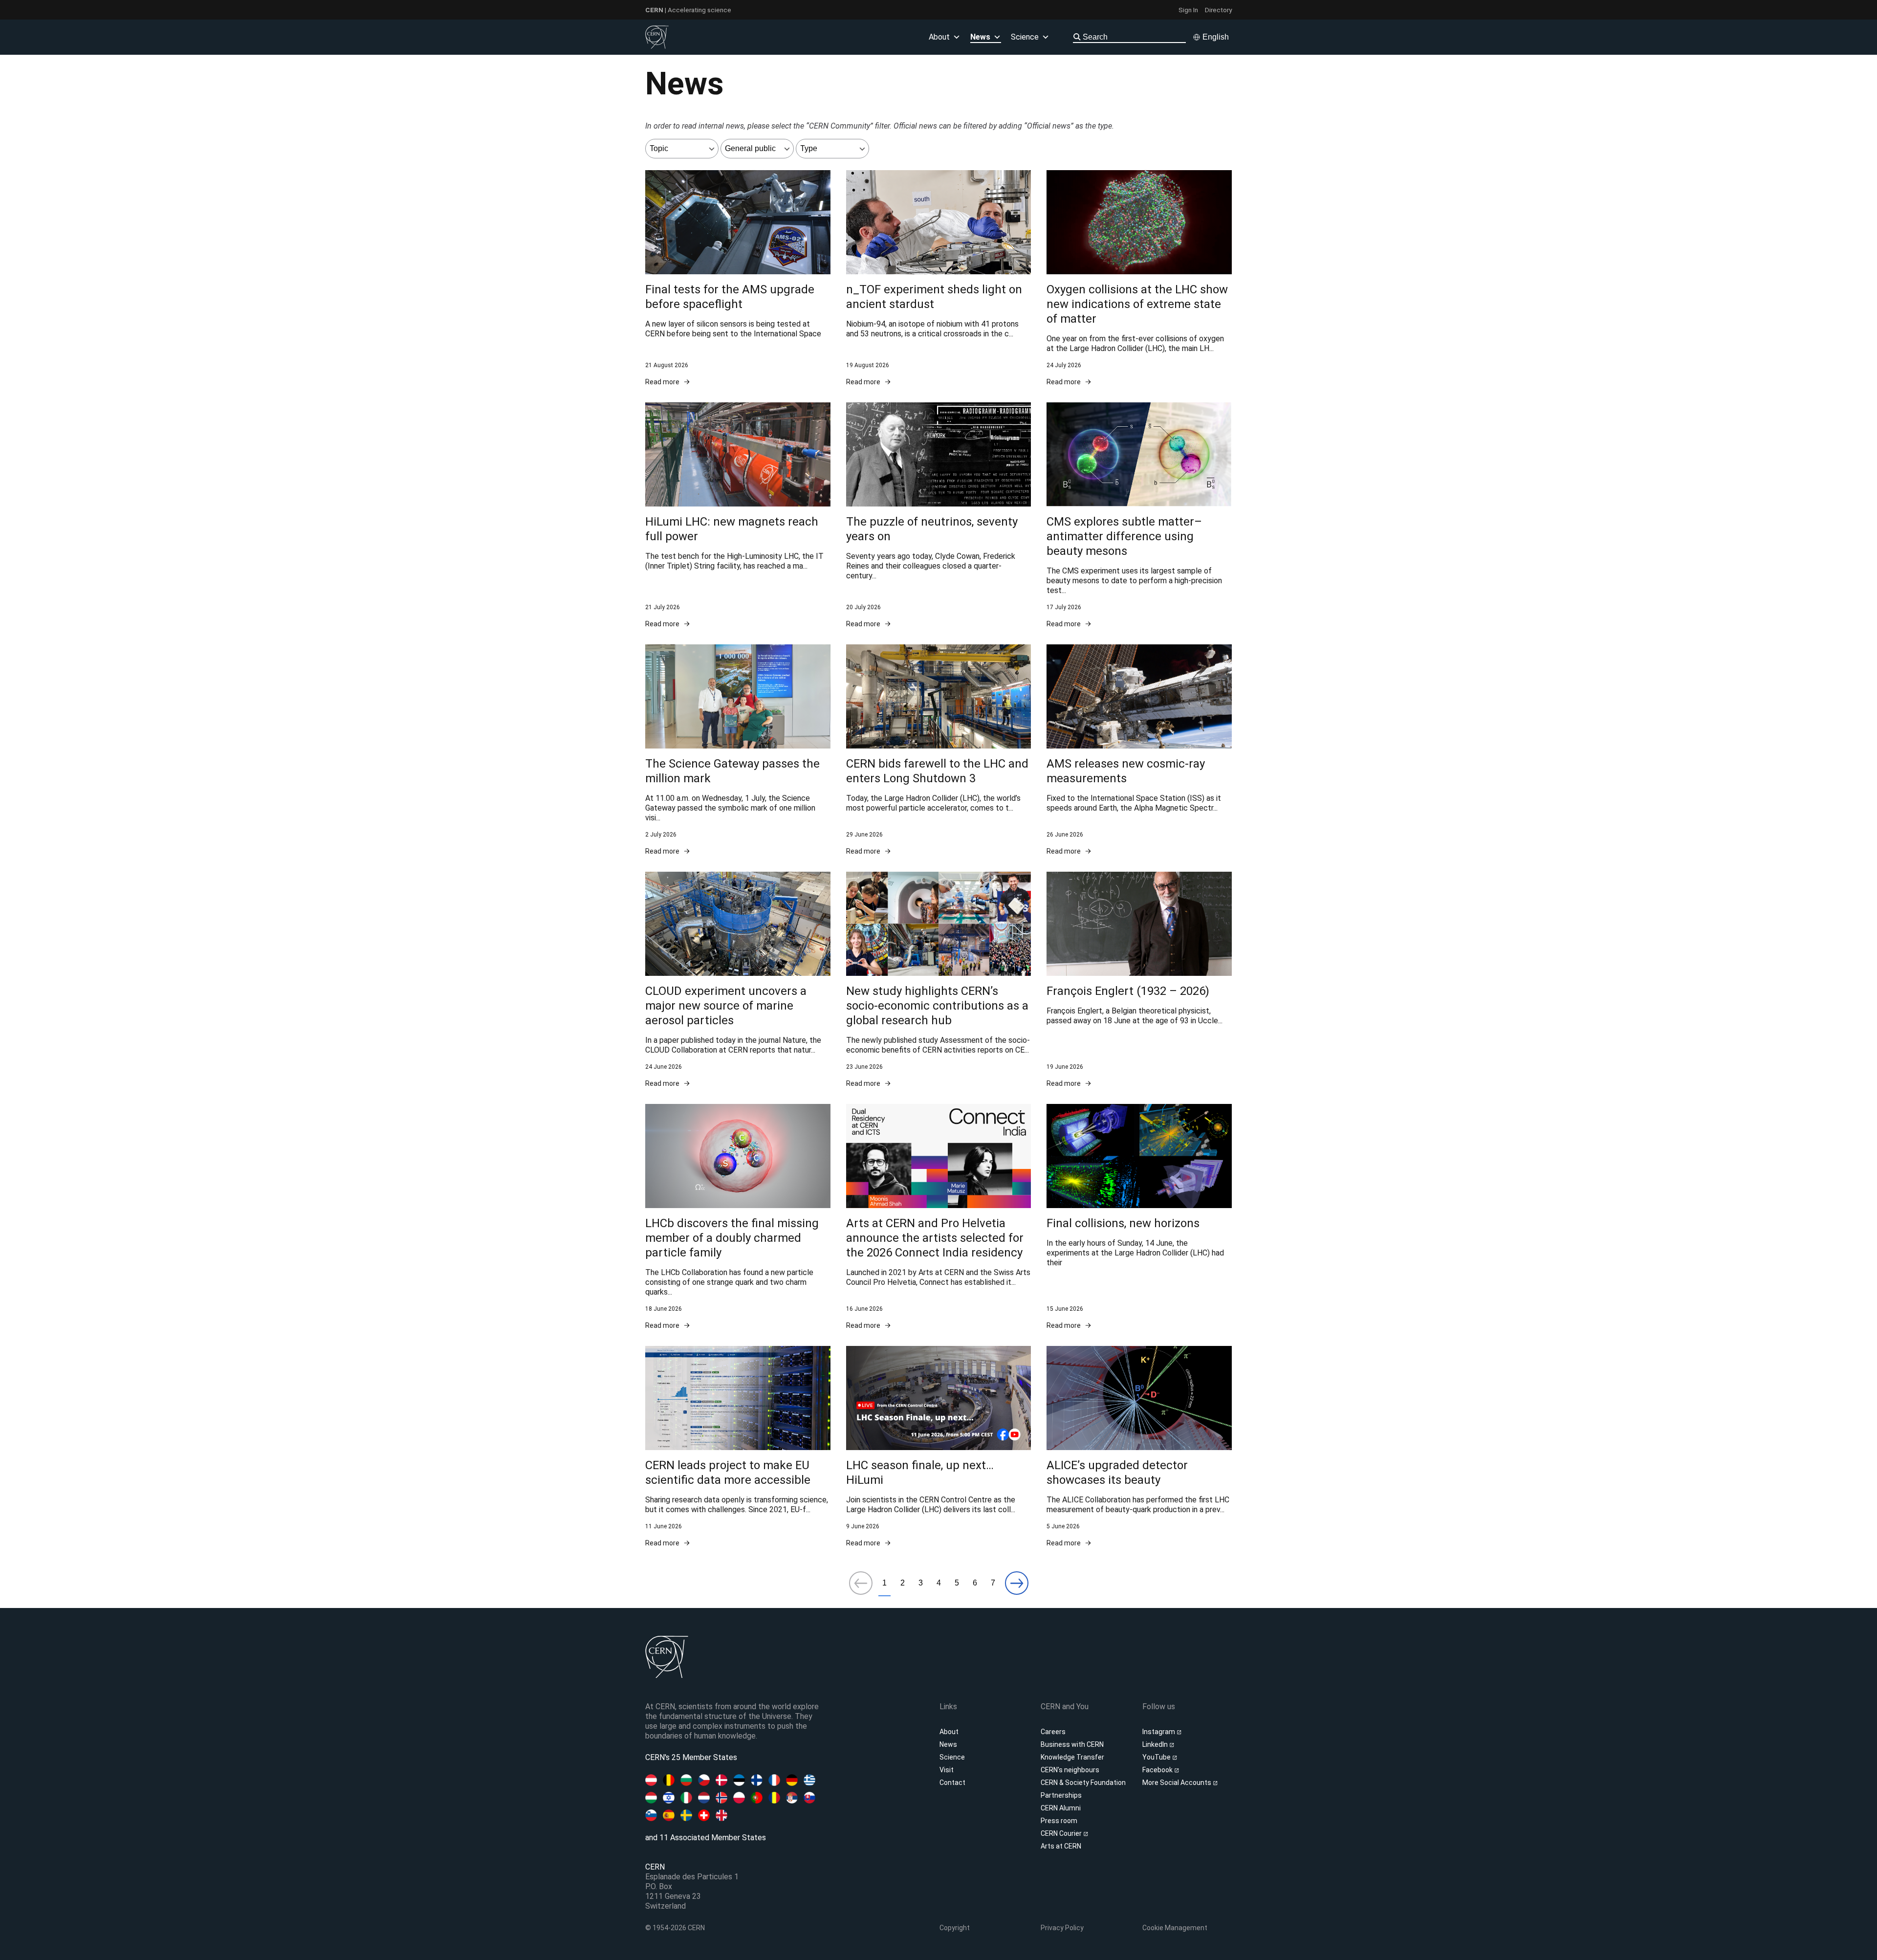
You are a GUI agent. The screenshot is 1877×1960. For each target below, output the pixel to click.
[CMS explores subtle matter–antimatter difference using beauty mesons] (1139, 516)
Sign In (1188, 10)
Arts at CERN (1061, 1846)
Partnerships (1061, 1795)
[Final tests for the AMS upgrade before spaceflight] (738, 278)
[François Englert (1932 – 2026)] (1139, 980)
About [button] (939, 37)
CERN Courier (1062, 1833)
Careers (1053, 1732)
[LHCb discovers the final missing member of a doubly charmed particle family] (738, 1217)
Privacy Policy (1062, 1928)
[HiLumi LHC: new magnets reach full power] (738, 516)
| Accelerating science (688, 10)
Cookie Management (1175, 1928)
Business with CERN (1072, 1744)
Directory (1218, 10)
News (948, 1744)
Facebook (1158, 1770)
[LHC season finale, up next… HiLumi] (939, 1447)
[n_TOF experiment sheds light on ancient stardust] (939, 278)
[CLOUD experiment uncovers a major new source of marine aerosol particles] (738, 980)
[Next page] (1017, 1584)
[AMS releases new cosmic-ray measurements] (1139, 750)
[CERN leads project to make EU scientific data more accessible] (738, 1447)
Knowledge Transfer (1072, 1757)
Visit (947, 1770)
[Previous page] (861, 1584)
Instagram (1159, 1732)
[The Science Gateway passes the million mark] (738, 750)
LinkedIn (1156, 1744)
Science (1025, 37)
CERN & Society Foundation (1083, 1783)
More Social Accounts (1178, 1783)
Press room (1059, 1821)
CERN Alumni (1061, 1808)
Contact (952, 1783)
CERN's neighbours (1070, 1770)
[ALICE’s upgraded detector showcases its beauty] (1139, 1447)
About (949, 1732)
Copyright (955, 1928)
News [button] (980, 37)
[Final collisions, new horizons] (1139, 1217)
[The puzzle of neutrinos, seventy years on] (939, 516)
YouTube (1157, 1757)
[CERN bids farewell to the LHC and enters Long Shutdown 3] (939, 750)
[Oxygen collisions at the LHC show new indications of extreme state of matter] (1139, 278)
